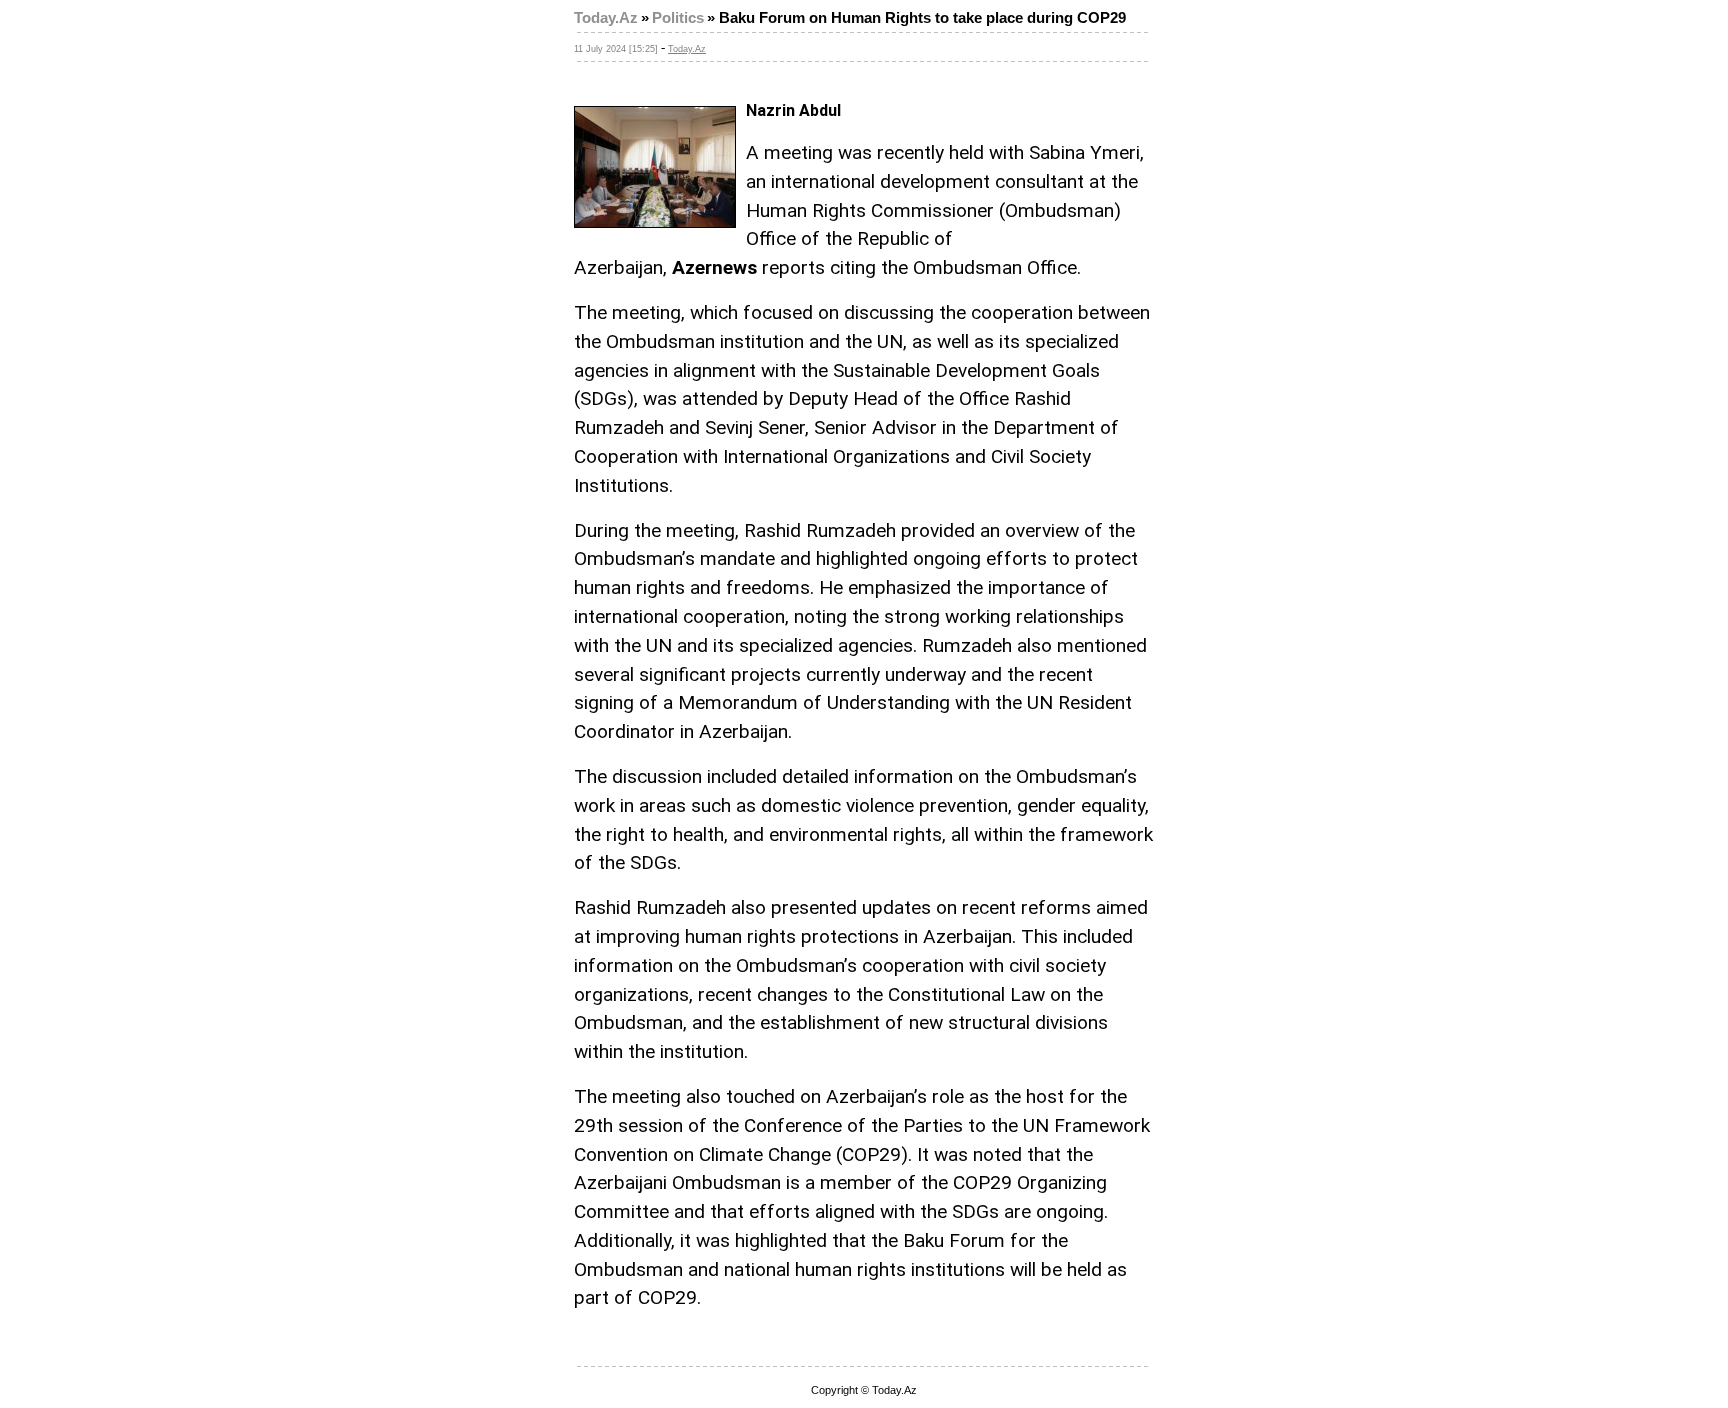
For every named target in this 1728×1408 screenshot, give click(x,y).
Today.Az (606, 18)
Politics (678, 18)
